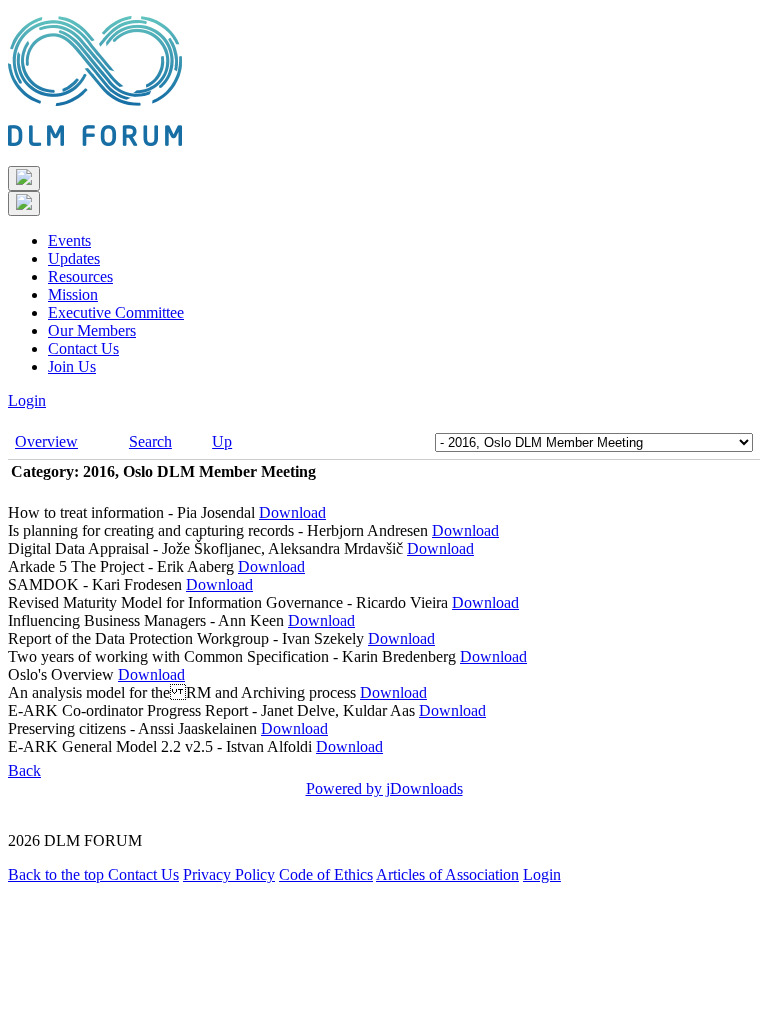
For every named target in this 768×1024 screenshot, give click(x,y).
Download (292, 512)
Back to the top (58, 874)
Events (69, 240)
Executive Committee (116, 312)
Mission (73, 294)
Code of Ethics (326, 874)
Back (24, 770)
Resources (80, 276)
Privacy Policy (229, 874)
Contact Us (83, 348)
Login (27, 400)
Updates (74, 258)
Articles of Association (447, 874)
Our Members (92, 330)
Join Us (72, 366)
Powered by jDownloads (384, 788)
